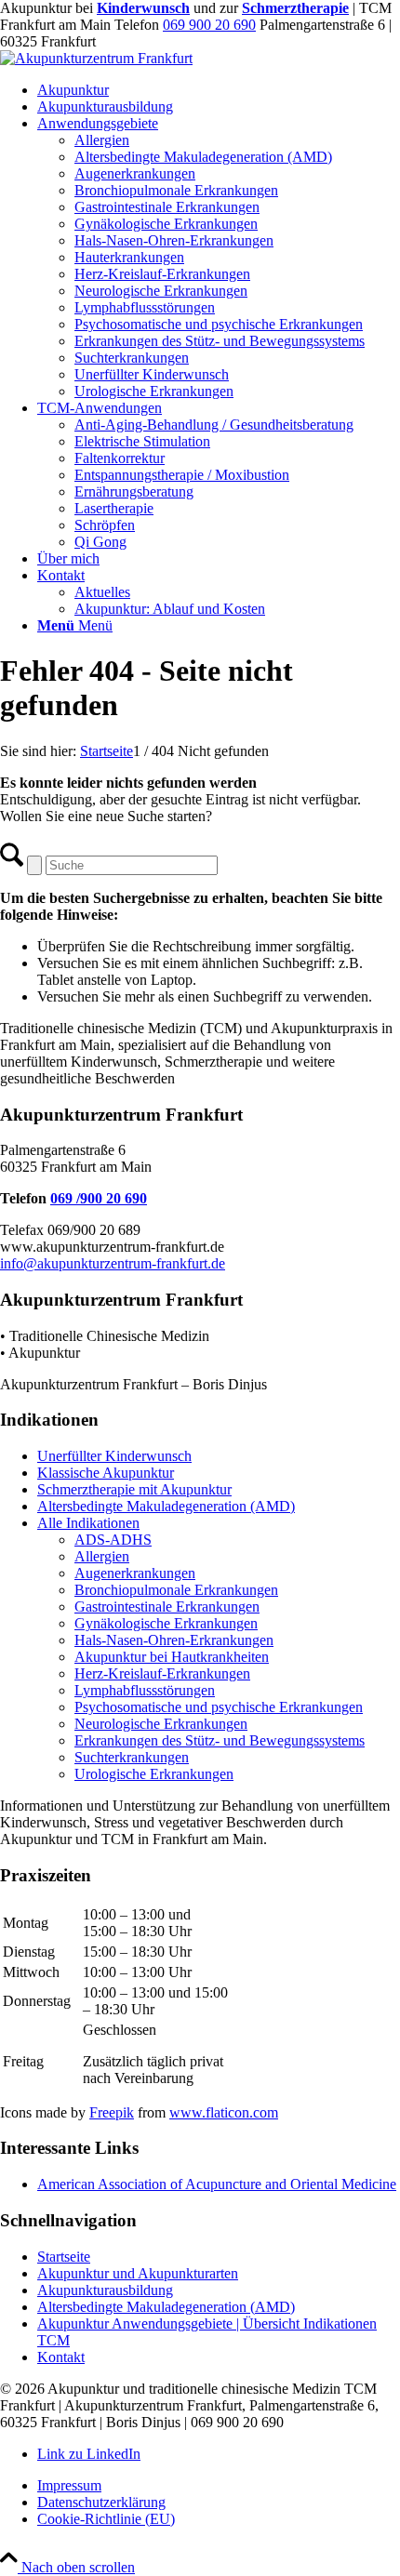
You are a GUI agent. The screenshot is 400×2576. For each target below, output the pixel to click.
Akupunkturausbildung (105, 2290)
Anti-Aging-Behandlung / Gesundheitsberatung (214, 425)
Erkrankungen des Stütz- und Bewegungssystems (220, 1740)
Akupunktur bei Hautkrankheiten (172, 1657)
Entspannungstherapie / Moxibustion (182, 475)
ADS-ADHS (113, 1540)
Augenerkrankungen (135, 1573)
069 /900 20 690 (99, 1198)
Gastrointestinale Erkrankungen (167, 1607)
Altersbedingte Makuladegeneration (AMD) (166, 1506)
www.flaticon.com (224, 2112)
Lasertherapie (114, 508)
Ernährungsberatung (134, 491)
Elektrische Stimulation (142, 441)
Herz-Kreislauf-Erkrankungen (162, 1673)
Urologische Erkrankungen (154, 1774)
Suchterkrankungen (132, 1757)
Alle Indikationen (88, 1523)
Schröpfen (105, 525)
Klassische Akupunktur (106, 1473)
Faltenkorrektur (120, 458)
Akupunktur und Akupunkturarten (138, 2273)
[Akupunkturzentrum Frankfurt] (96, 58)
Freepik (112, 2112)
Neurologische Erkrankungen (161, 1724)
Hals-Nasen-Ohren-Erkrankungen (174, 1640)
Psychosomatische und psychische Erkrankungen (219, 1707)
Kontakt (61, 2357)
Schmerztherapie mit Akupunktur (134, 1489)
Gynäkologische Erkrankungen (166, 1623)
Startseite (64, 2257)
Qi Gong (100, 542)
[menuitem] (219, 90)
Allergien (102, 1556)
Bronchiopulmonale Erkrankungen (176, 1590)
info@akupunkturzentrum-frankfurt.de (113, 1263)
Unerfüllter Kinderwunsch (114, 1456)
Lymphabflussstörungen (145, 1690)
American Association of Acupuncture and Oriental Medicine (217, 2184)
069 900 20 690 (209, 25)
